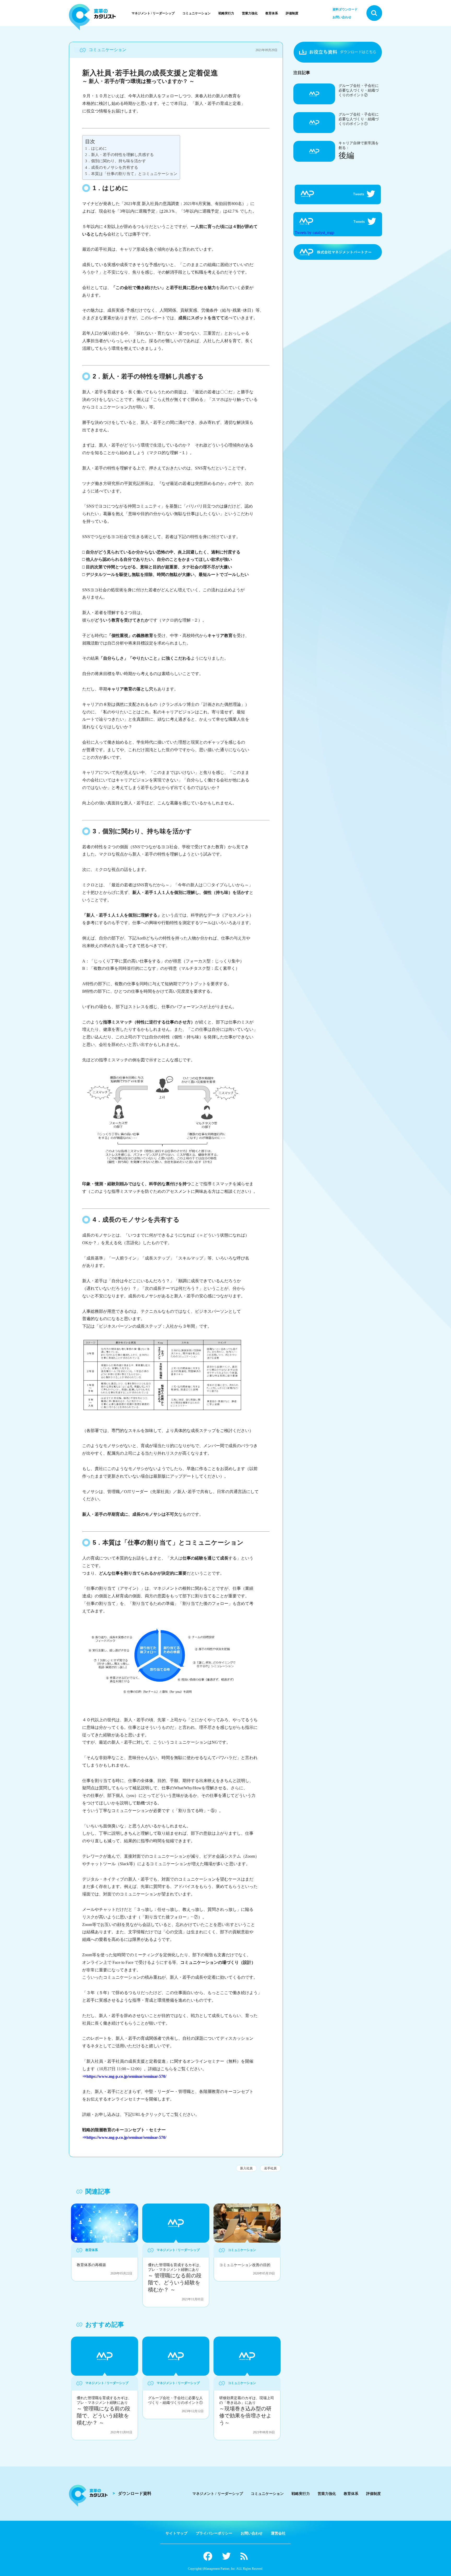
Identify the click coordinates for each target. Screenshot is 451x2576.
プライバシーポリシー (214, 2533)
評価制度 (292, 13)
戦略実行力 (226, 13)
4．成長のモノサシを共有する (112, 167)
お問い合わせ (342, 17)
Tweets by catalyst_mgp (314, 233)
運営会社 (278, 2533)
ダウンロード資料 (135, 2493)
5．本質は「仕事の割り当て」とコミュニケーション (131, 174)
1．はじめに (96, 148)
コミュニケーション (197, 13)
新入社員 (246, 2168)
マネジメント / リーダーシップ (153, 13)
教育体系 (272, 13)
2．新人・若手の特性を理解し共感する (119, 155)
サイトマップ (176, 2533)
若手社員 (270, 2168)
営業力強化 (250, 13)
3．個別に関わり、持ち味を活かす (115, 161)
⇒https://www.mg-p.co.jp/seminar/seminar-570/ (124, 2076)
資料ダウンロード (345, 9)
